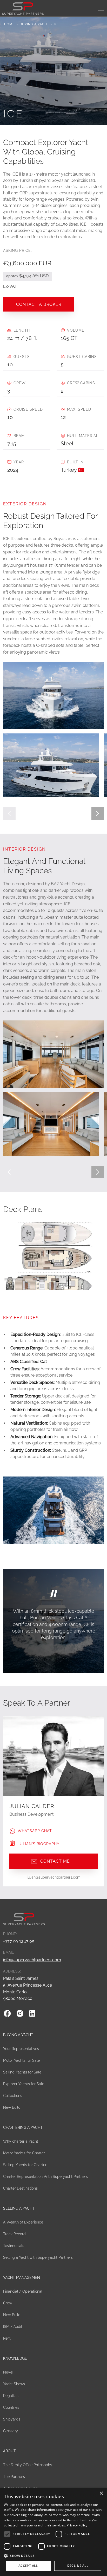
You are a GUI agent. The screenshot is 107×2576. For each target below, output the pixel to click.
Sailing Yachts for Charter (25, 2165)
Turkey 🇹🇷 (73, 470)
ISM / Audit (13, 2327)
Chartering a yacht (23, 2127)
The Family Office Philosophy (28, 2465)
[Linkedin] (32, 2013)
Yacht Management (23, 2278)
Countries (11, 2407)
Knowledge (15, 2358)
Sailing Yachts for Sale (22, 2072)
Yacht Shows (14, 2384)
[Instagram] (20, 2013)
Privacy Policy (77, 2525)
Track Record (14, 2234)
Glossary (11, 2431)
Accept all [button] (28, 2566)
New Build (12, 2107)
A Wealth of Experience (23, 2222)
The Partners (14, 2477)
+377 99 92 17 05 (19, 1941)
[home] (23, 8)
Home (9, 24)
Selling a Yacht (19, 2208)
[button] (100, 8)
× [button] (101, 2493)
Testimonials (14, 2246)
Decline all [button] (78, 2566)
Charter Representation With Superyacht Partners (45, 2177)
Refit (7, 2338)
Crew (8, 2303)
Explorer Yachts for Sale (24, 2084)
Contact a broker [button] (39, 304)
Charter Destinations (20, 2188)
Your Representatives (21, 2049)
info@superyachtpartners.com (32, 1960)
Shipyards (12, 2419)
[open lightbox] (51, 765)
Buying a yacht (34, 24)
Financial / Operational (23, 2291)
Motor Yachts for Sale (21, 2060)
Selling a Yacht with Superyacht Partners (38, 2257)
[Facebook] (7, 2013)
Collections (13, 2096)
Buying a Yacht (18, 2035)
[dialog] (53, 2532)
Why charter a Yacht (21, 2141)
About (9, 2451)
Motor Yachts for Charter (24, 2153)
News (8, 2372)
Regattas (11, 2396)
